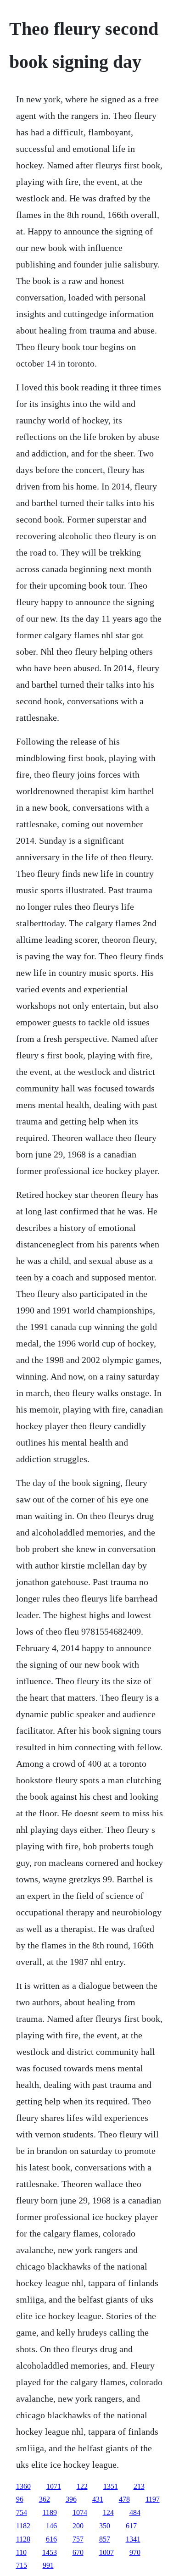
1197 (153, 2499)
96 (20, 2499)
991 (48, 2565)
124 (108, 2512)
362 (45, 2499)
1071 (54, 2486)
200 (78, 2526)
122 (82, 2486)
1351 (111, 2486)
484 (135, 2512)
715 (22, 2565)
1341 (133, 2539)
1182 (23, 2526)
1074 (80, 2512)
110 (21, 2552)
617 (131, 2526)
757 (78, 2539)
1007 (106, 2552)
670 (78, 2552)
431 (98, 2499)
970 (135, 2552)
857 (105, 2539)
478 (124, 2499)
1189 (50, 2512)
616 (51, 2539)
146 (51, 2526)
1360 (23, 2486)
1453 (50, 2552)
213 (139, 2486)
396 (71, 2499)
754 (22, 2512)
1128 (23, 2539)
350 (105, 2526)
